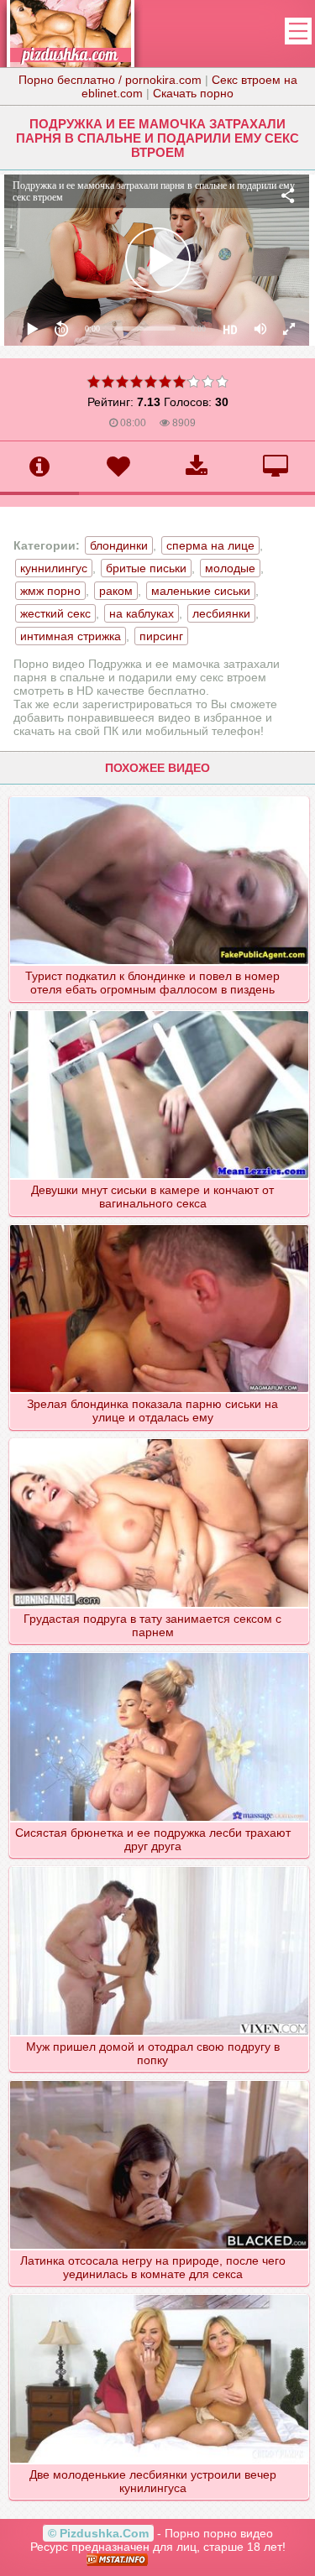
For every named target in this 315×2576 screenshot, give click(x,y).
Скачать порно (193, 93)
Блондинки (119, 545)
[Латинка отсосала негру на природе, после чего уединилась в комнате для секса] (159, 2080)
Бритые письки (146, 568)
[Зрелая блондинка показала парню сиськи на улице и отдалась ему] (159, 1224)
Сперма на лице (210, 545)
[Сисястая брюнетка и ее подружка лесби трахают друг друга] (159, 1652)
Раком (116, 591)
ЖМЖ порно (50, 591)
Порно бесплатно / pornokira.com (110, 80)
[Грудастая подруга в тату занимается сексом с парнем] (159, 1438)
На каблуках (142, 613)
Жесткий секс (55, 613)
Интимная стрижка (71, 636)
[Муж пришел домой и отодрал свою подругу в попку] (159, 1866)
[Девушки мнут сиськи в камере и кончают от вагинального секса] (159, 1010)
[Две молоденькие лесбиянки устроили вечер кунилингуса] (159, 2294)
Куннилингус (54, 568)
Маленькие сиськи (201, 591)
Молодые (230, 568)
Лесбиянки (221, 613)
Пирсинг (161, 636)
